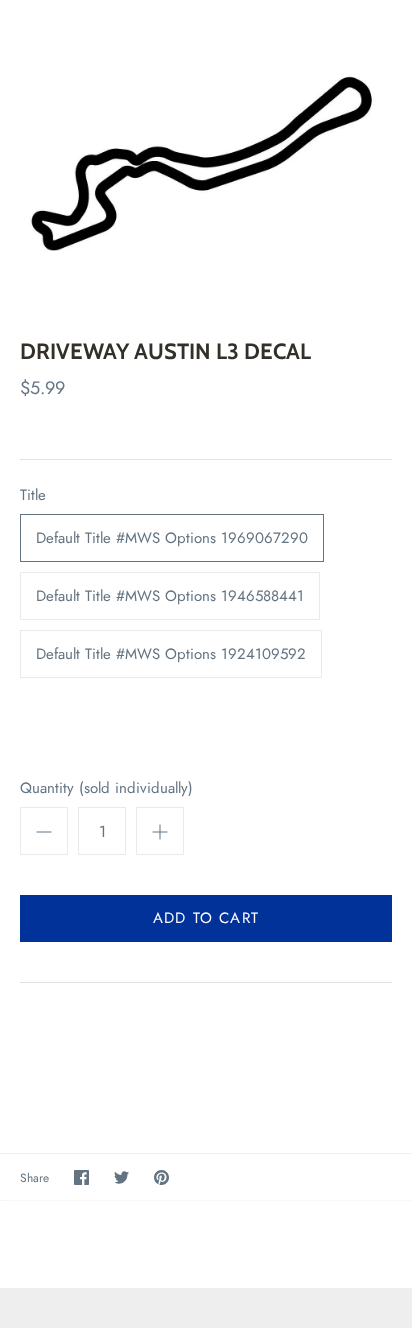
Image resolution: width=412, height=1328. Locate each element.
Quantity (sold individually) (106, 788)
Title (33, 495)
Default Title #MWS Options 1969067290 (172, 538)
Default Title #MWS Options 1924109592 (171, 654)
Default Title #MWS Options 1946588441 (170, 596)
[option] (206, 154)
